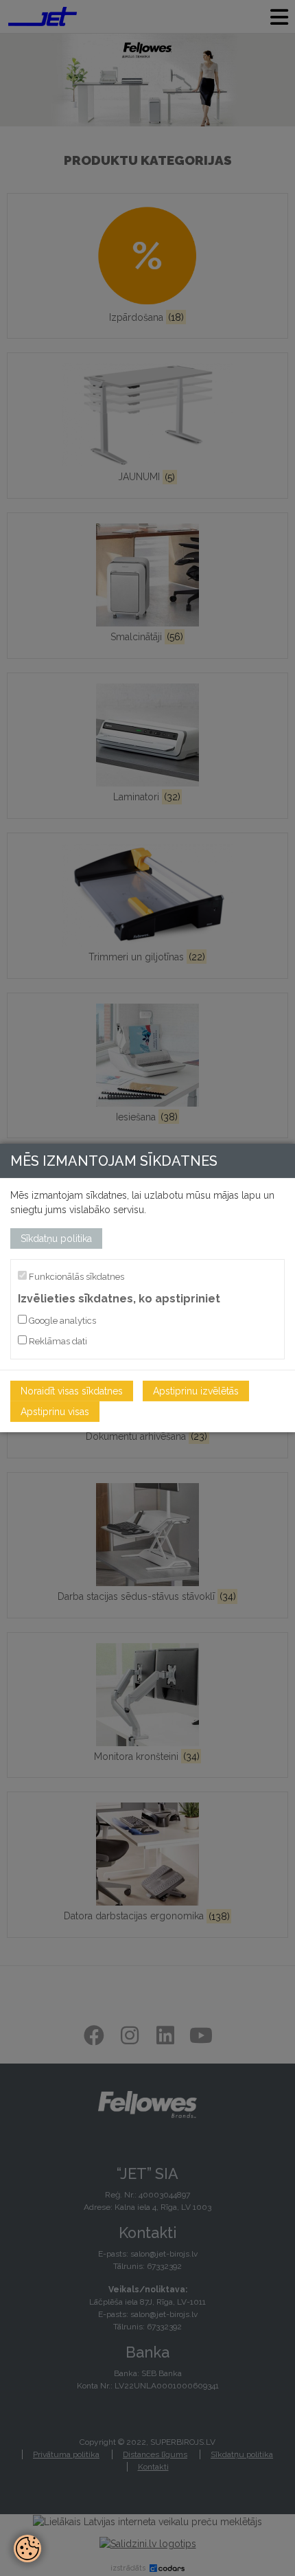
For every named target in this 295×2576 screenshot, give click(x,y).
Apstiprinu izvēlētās (196, 1391)
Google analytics (61, 1321)
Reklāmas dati (57, 1341)
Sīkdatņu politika (56, 1239)
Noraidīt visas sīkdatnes (72, 1391)
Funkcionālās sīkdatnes (75, 1277)
